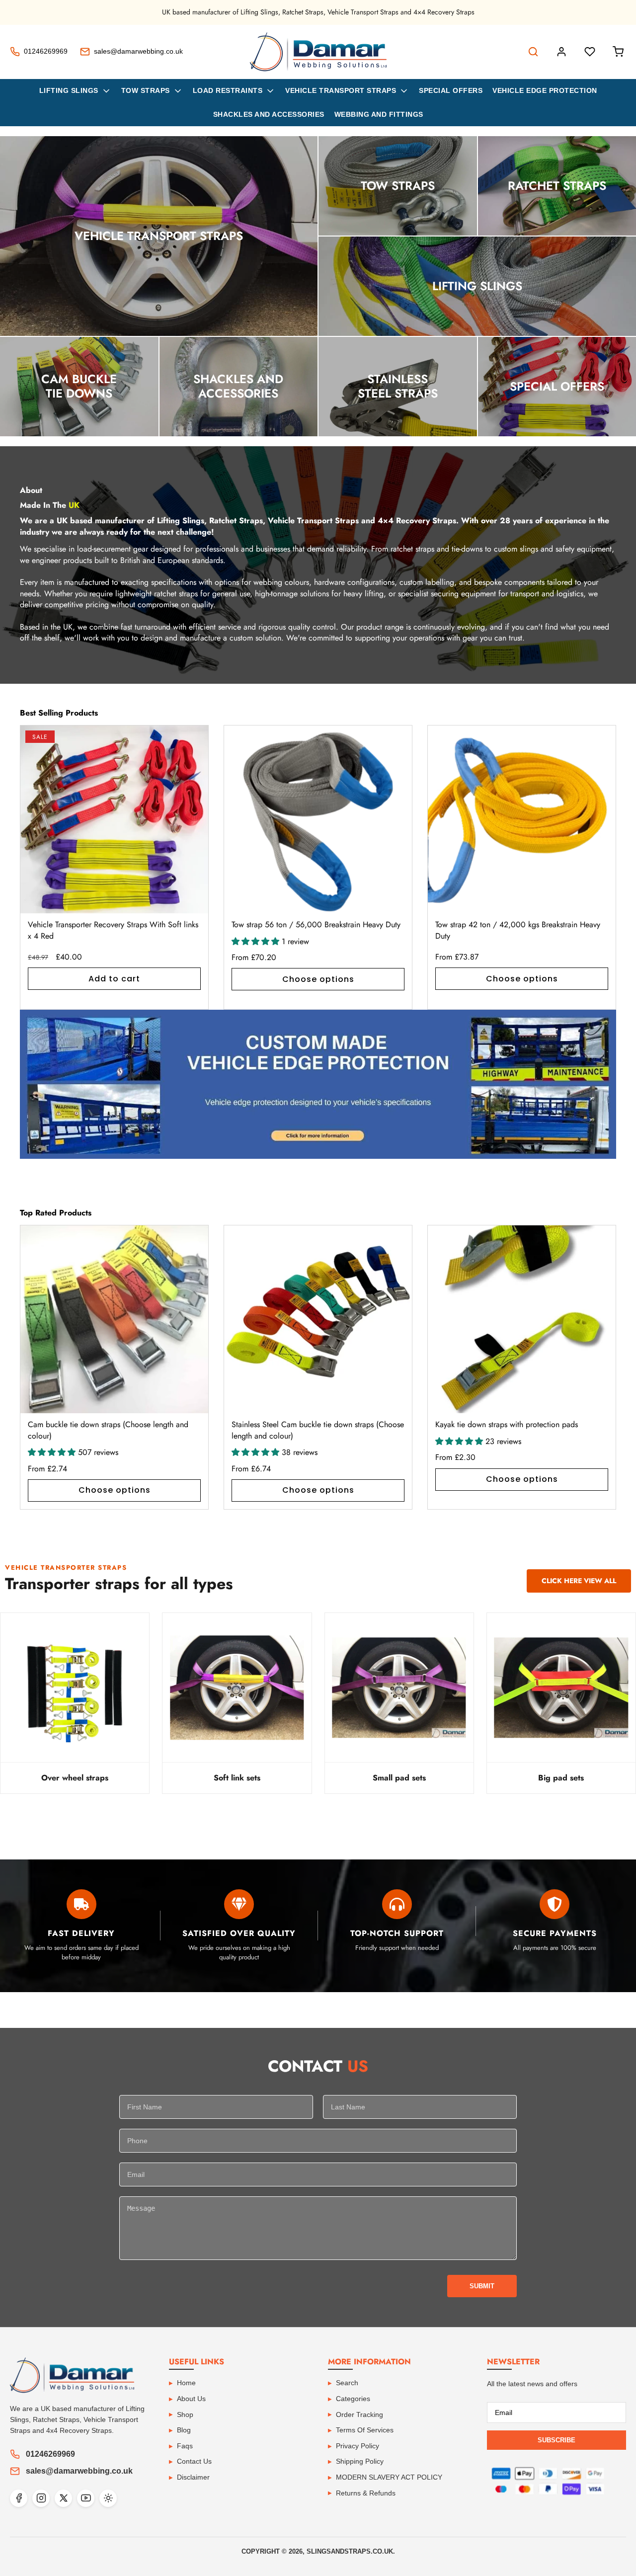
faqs (185, 2446)
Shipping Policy (360, 2461)
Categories (353, 2399)
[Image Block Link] (318, 1084)
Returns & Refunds (366, 2493)
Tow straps (146, 90)
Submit (482, 2286)
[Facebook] (19, 2498)
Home (186, 2383)
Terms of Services (365, 2430)
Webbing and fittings (379, 114)
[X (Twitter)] (63, 2498)
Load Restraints (228, 90)
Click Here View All (579, 1581)
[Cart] (618, 52)
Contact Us (194, 2461)
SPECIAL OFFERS (451, 90)
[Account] (561, 52)
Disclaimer (193, 2477)
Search (347, 2383)
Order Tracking (359, 2415)
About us (191, 2399)
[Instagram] (41, 2498)
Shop (185, 2415)
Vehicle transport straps (341, 90)
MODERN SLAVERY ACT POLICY (389, 2477)
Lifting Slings (69, 90)
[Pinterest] (108, 2498)
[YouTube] (86, 2498)
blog (184, 2430)
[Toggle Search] (533, 52)
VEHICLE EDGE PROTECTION (545, 90)
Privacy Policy (358, 2446)
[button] (597, 868)
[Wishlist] (590, 52)
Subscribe (556, 2440)
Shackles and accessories (269, 114)
